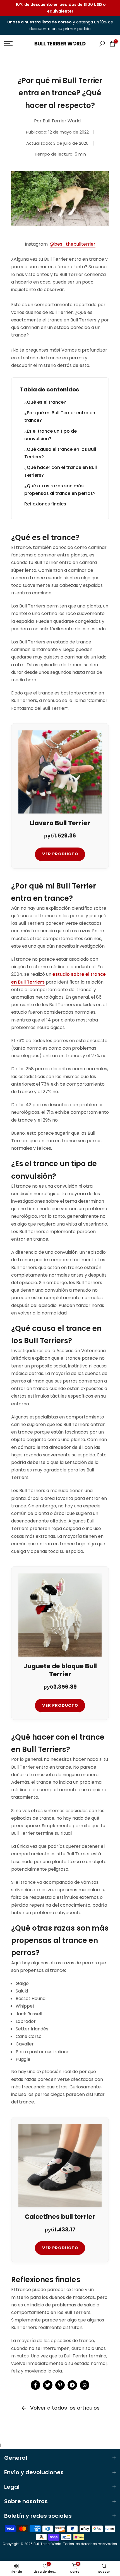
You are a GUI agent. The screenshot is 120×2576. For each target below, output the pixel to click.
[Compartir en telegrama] (72, 2385)
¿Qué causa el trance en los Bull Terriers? (60, 453)
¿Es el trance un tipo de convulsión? (51, 435)
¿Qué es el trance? (45, 402)
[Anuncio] (60, 8)
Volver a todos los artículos (65, 2408)
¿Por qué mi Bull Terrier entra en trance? (60, 417)
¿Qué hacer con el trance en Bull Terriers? (61, 471)
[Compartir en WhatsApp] (85, 2385)
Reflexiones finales (45, 504)
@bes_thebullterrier (73, 244)
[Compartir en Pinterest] (60, 2385)
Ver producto (60, 854)
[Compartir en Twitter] (48, 2385)
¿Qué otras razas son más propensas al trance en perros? (60, 490)
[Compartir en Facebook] (35, 2385)
